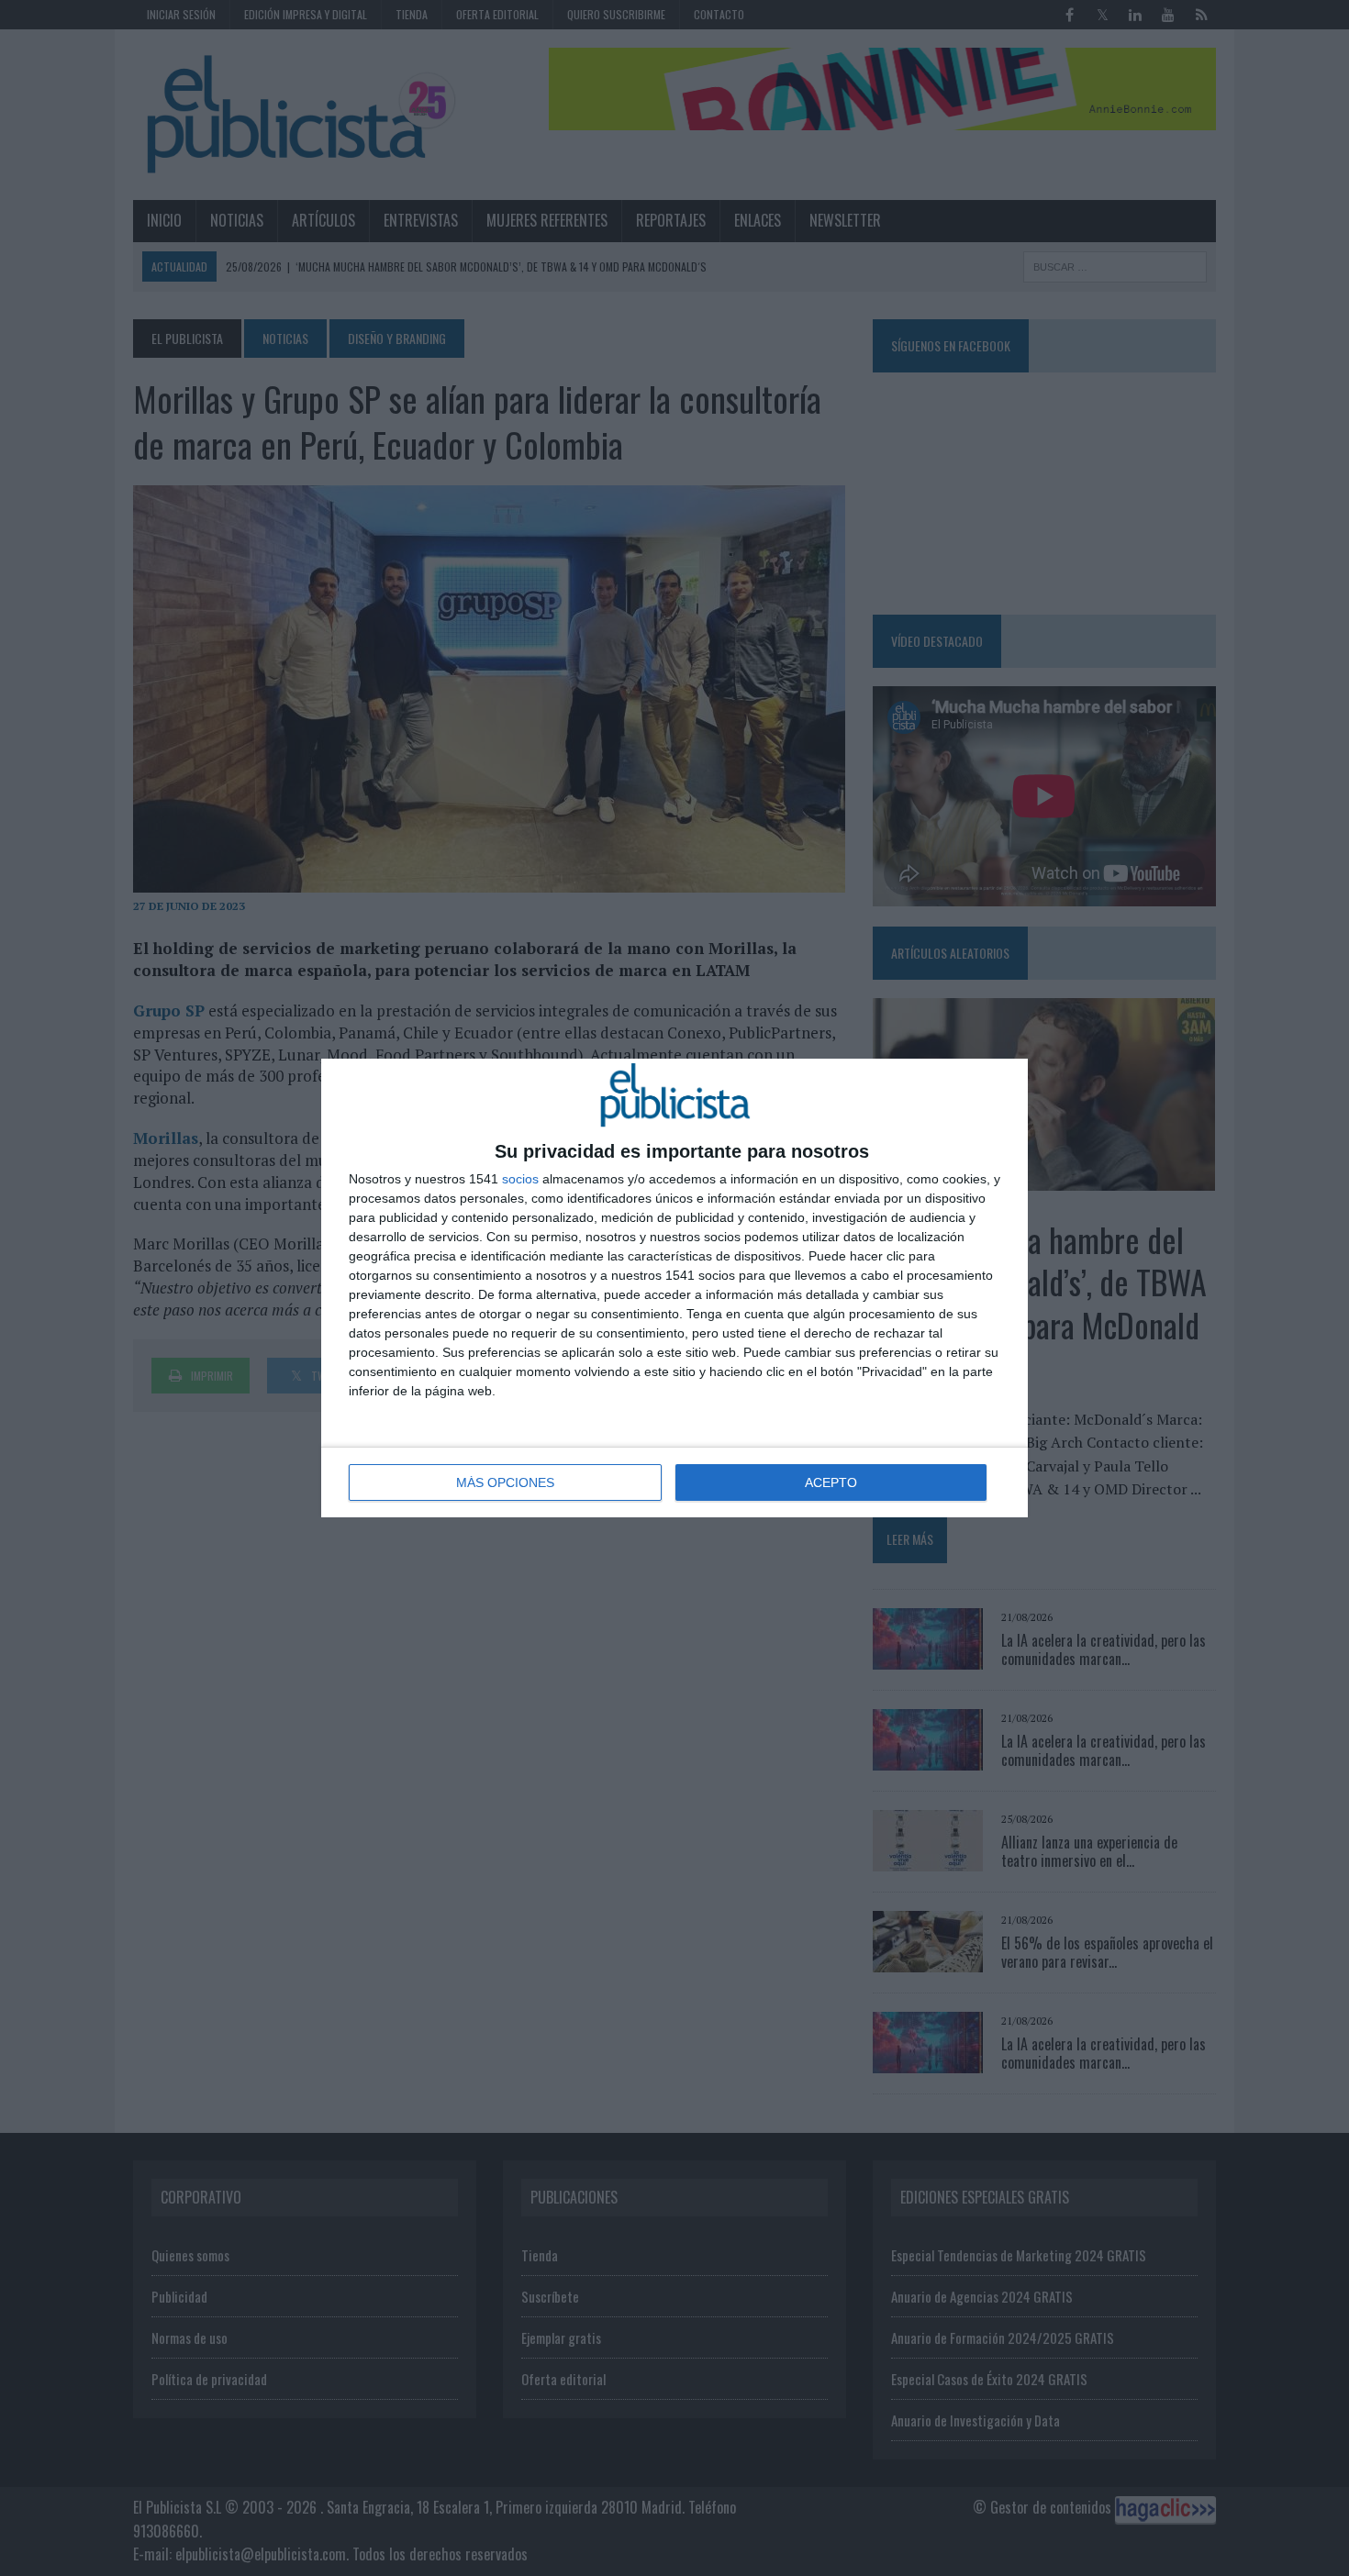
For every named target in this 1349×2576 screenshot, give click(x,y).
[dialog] (674, 1288)
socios (520, 1179)
